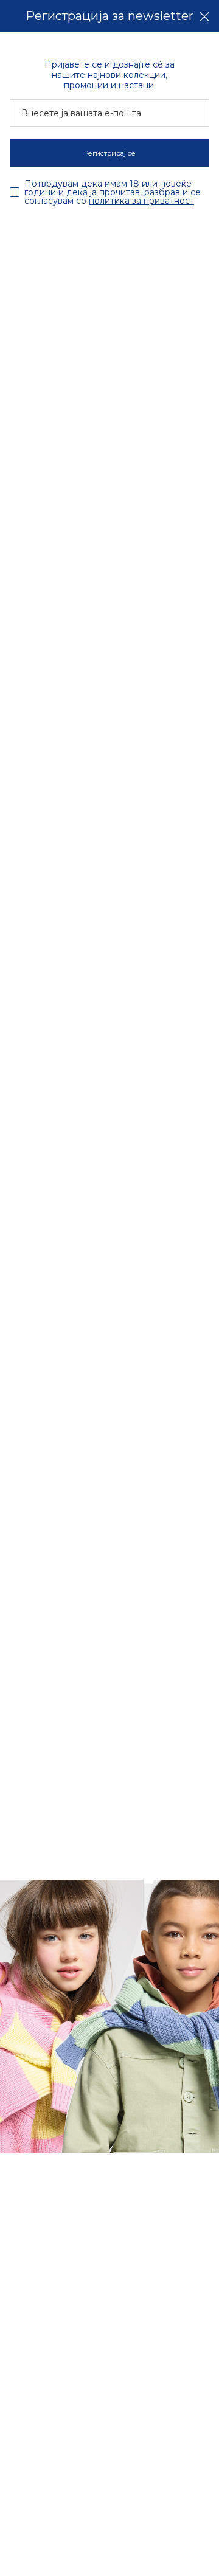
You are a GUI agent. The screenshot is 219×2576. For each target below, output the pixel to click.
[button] (204, 16)
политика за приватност (141, 201)
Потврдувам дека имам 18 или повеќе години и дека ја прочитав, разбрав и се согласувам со (113, 192)
